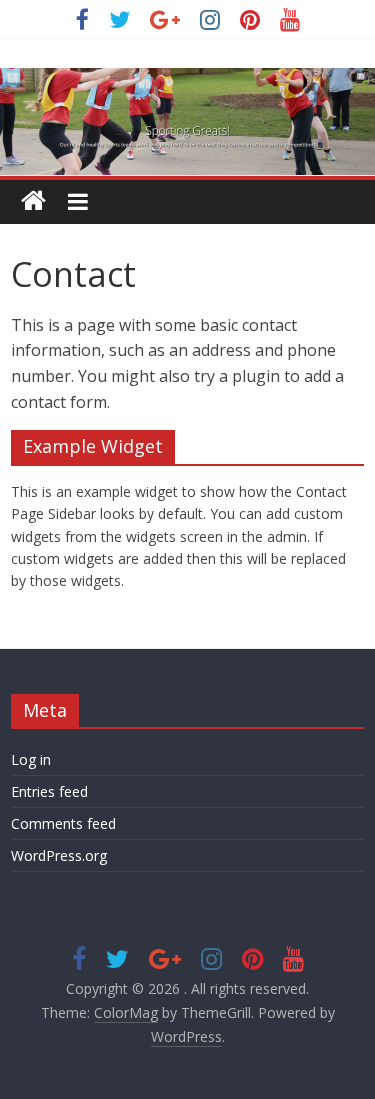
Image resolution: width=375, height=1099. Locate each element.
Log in (31, 759)
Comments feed (63, 823)
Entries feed (49, 791)
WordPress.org (59, 855)
